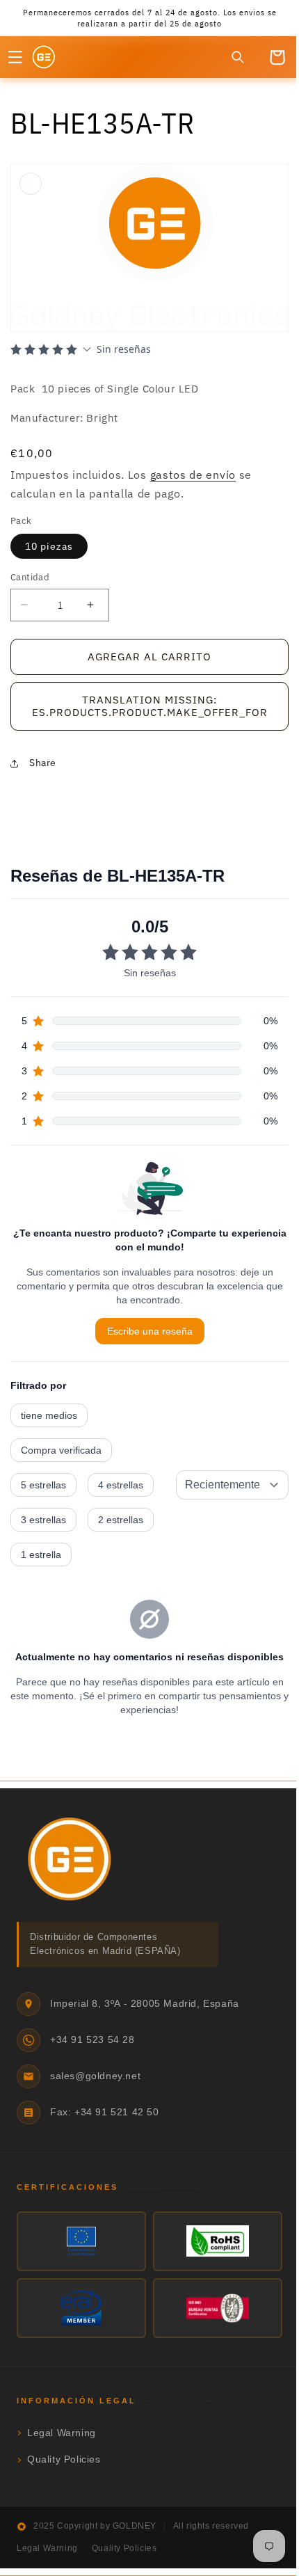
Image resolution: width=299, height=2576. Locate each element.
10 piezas (49, 546)
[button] (15, 57)
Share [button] (43, 762)
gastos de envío (193, 475)
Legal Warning (62, 2432)
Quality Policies (64, 2459)
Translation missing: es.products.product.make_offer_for (144, 705)
